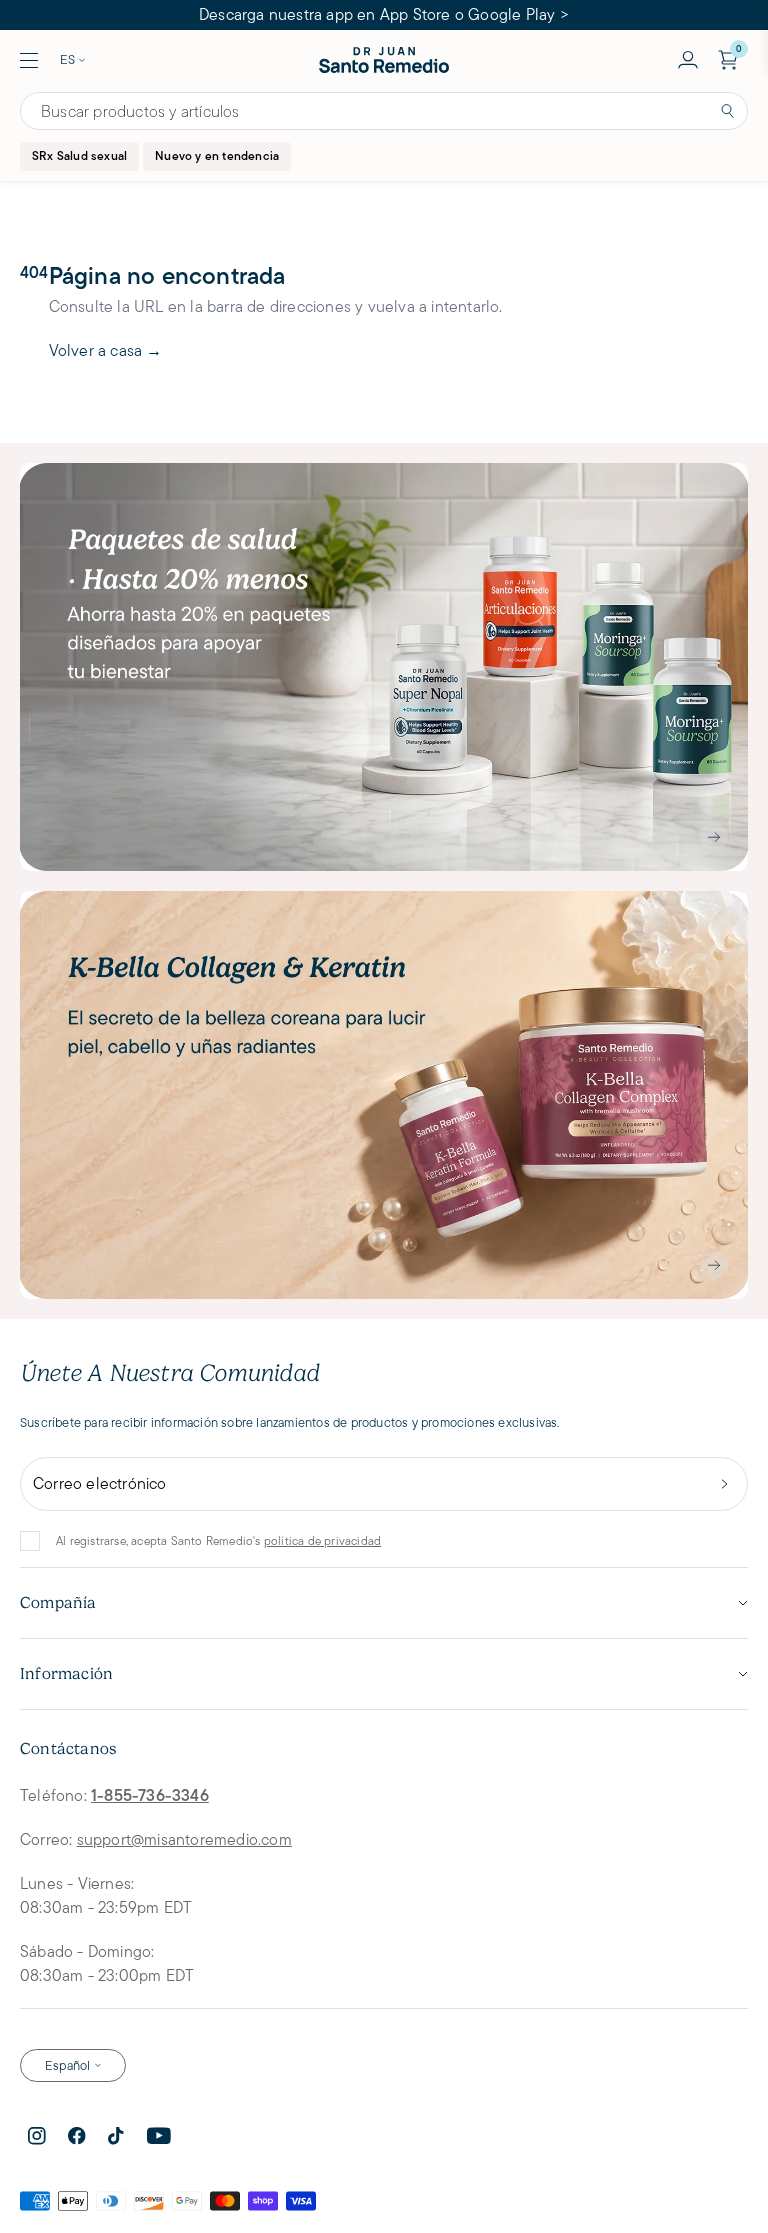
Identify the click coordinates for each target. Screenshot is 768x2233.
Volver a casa (106, 350)
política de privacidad (322, 1540)
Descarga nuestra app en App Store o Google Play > (384, 14)
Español (67, 2065)
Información (66, 1674)
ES (67, 59)
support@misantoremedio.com (184, 1839)
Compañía (58, 1603)
